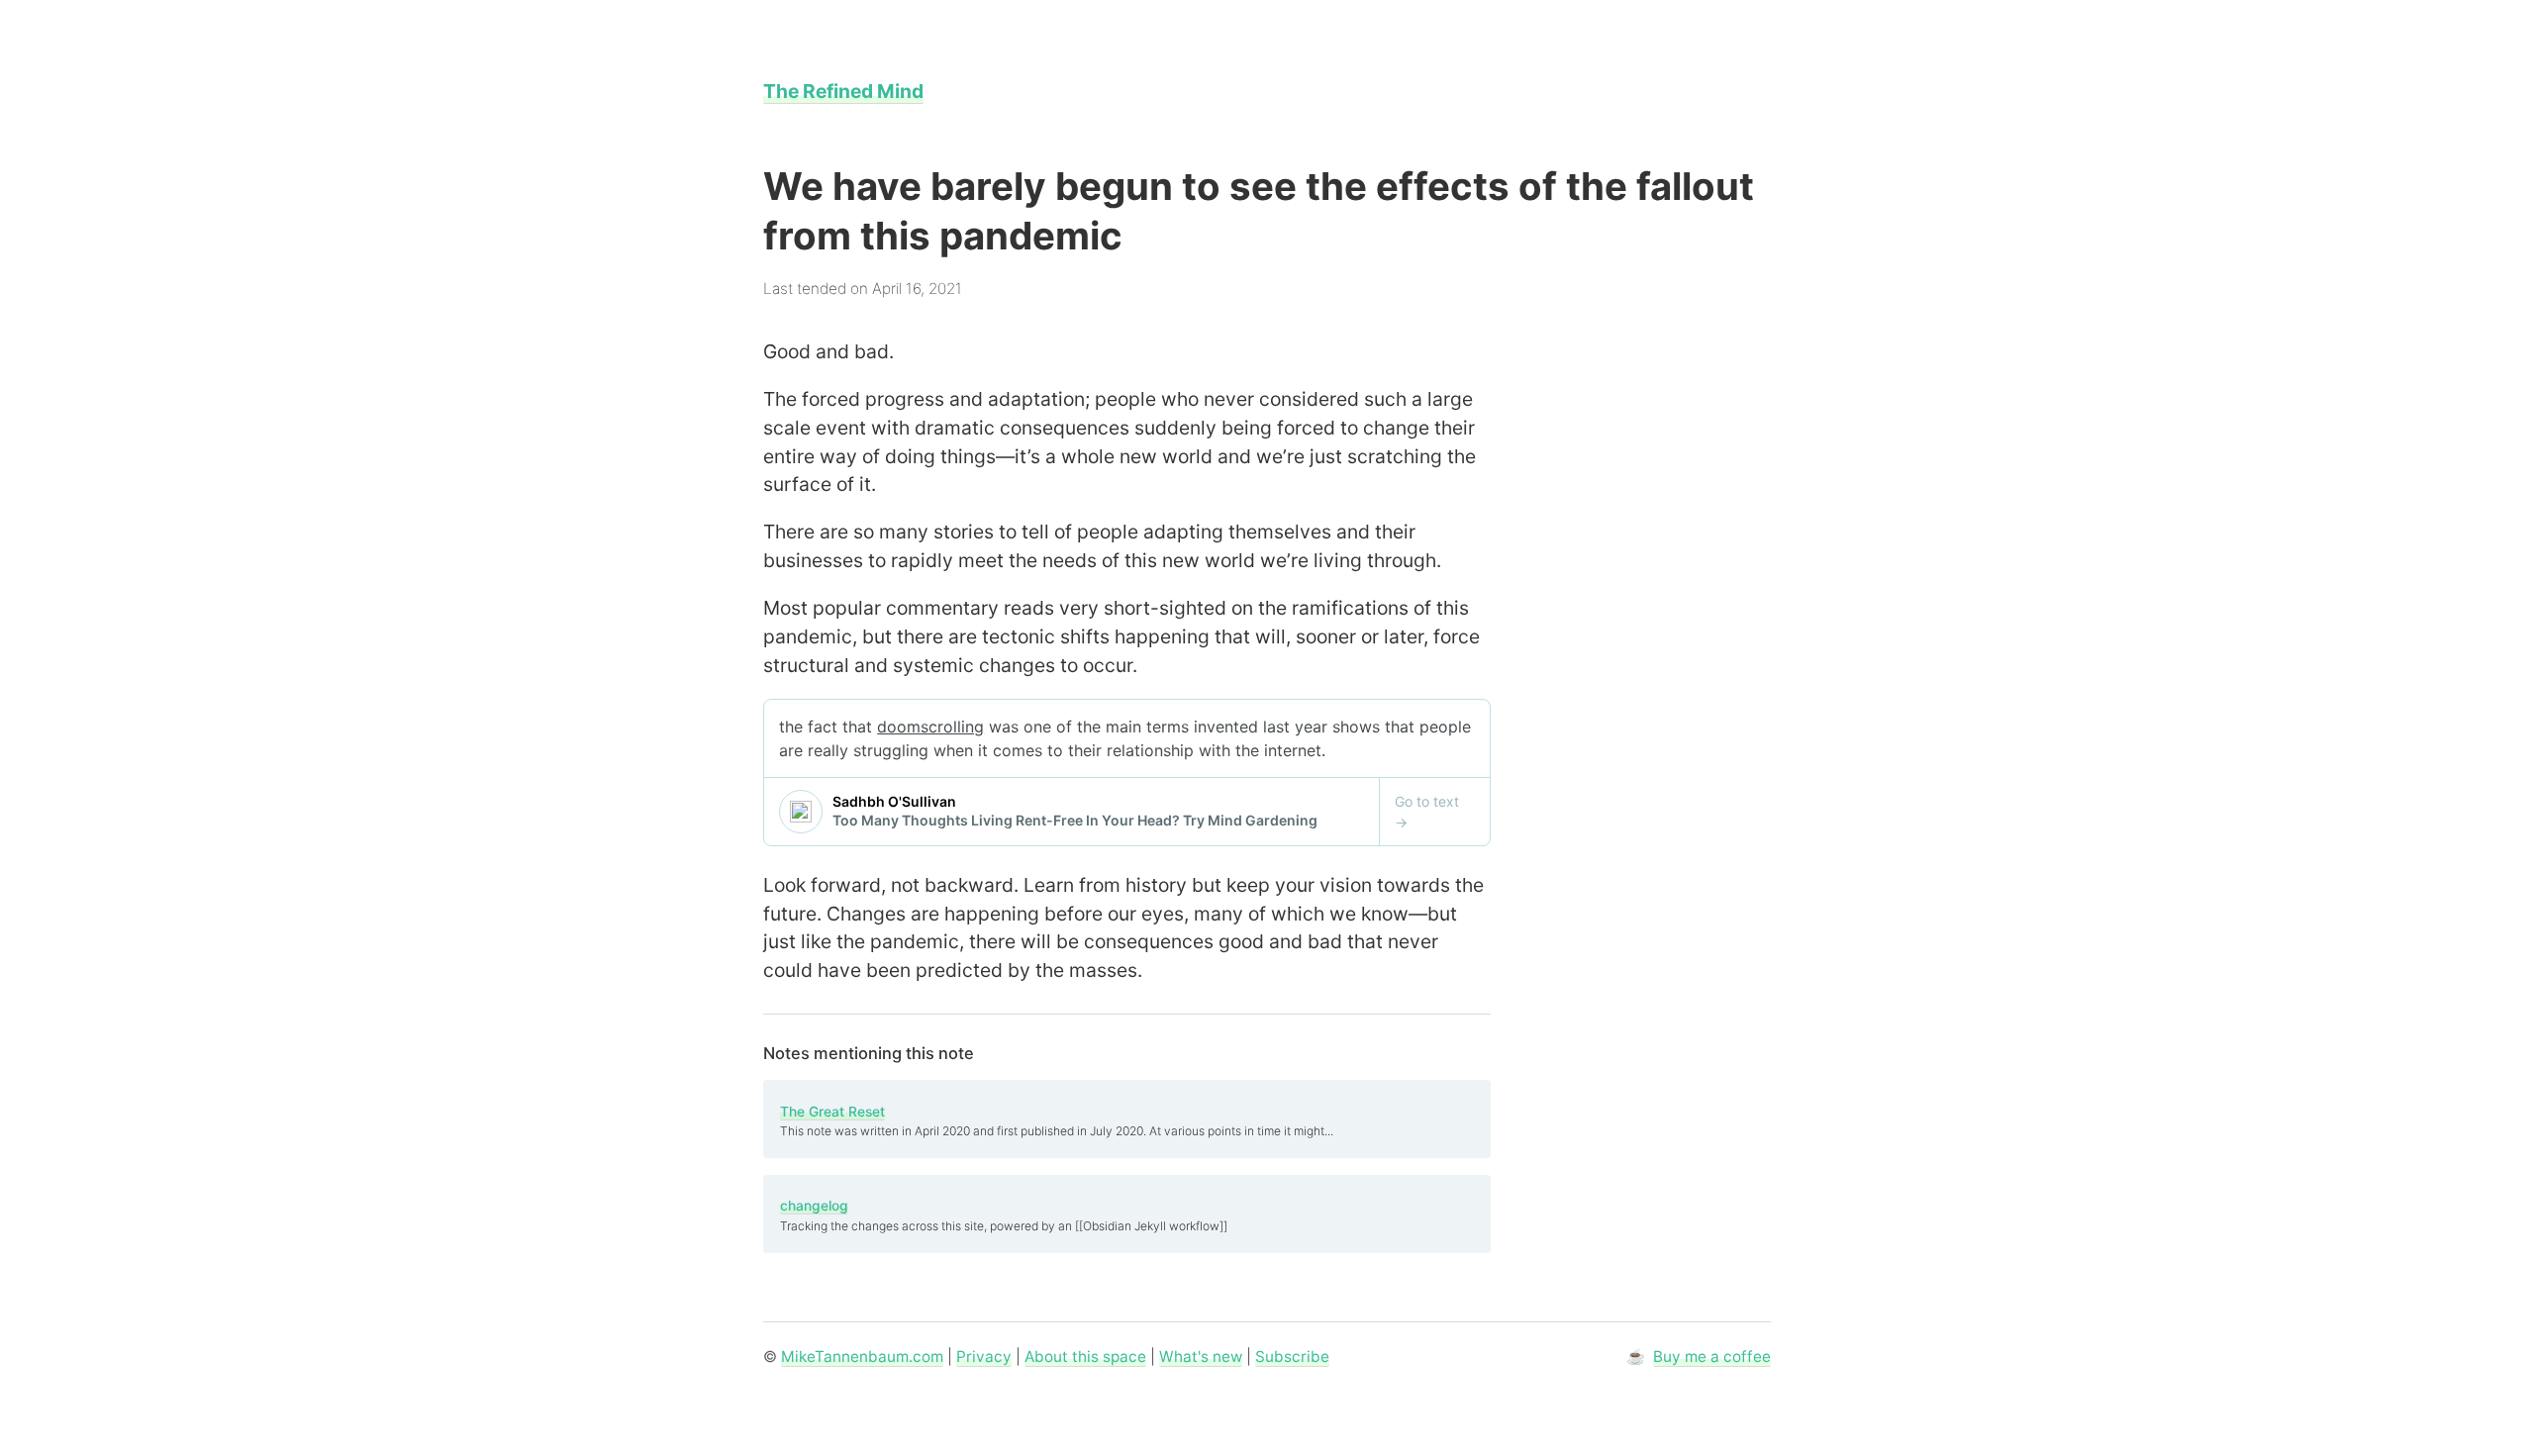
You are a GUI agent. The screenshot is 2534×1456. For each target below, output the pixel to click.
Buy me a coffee (1712, 1357)
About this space (1085, 1357)
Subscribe (1292, 1357)
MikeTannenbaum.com (862, 1357)
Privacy (984, 1357)
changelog (814, 1206)
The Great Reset (832, 1112)
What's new (1201, 1357)
